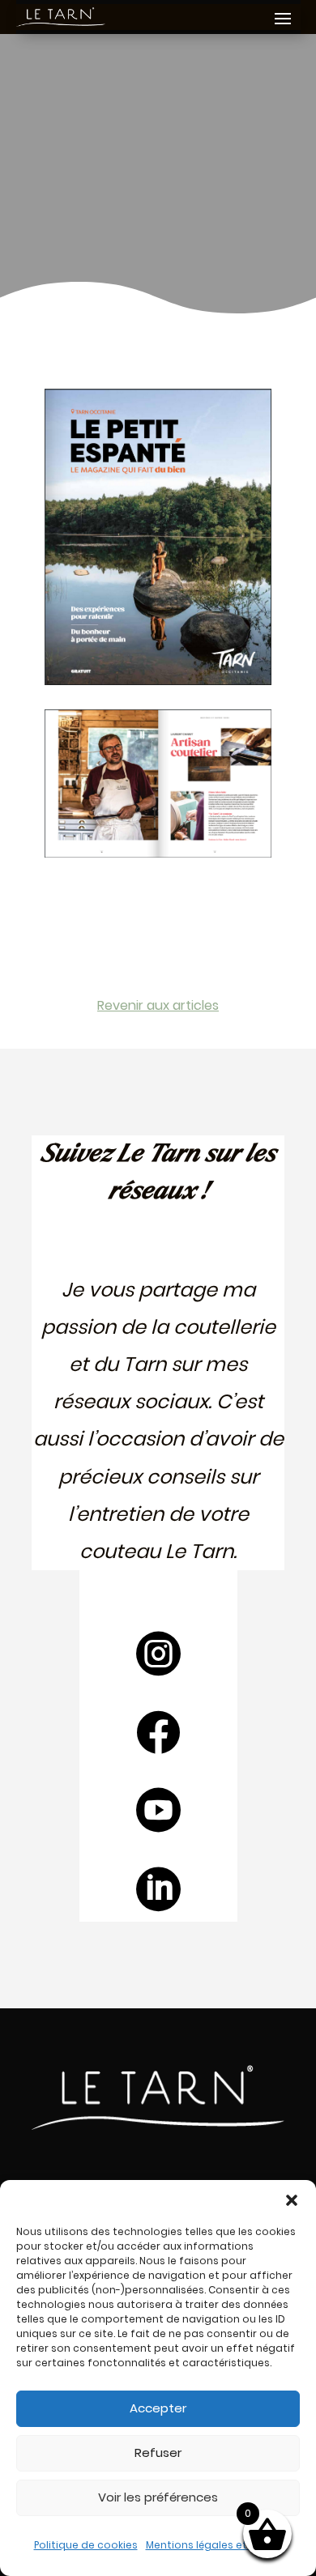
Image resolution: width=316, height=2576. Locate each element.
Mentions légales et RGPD (210, 2545)
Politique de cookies (86, 2545)
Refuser (158, 2453)
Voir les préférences (158, 2497)
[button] (292, 2200)
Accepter (158, 2408)
